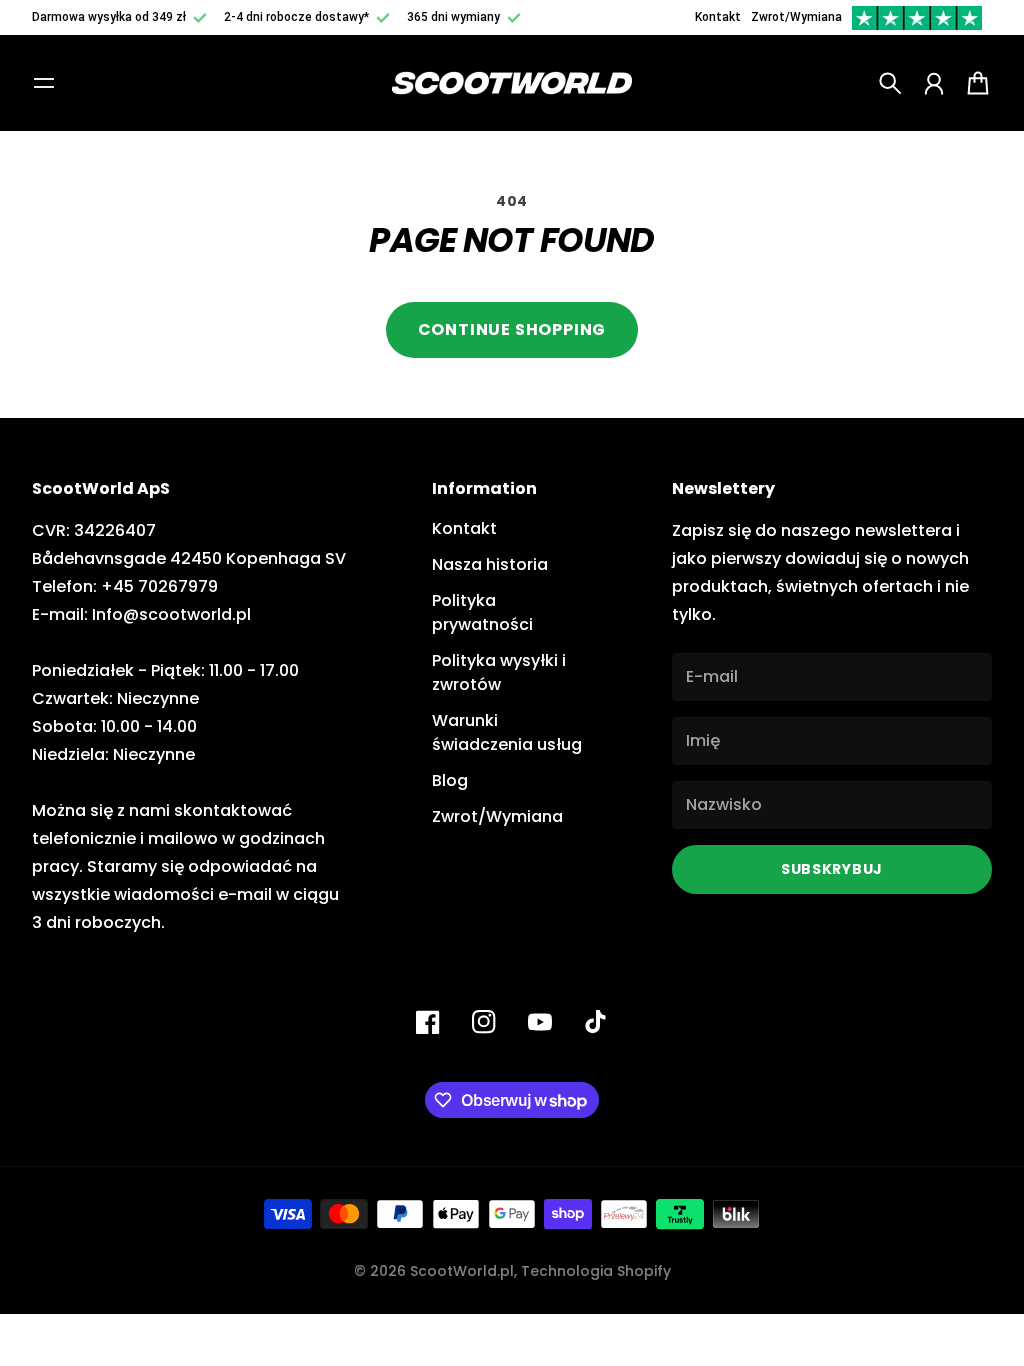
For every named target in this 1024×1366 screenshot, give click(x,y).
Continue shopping (512, 329)
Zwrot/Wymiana (796, 17)
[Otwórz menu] (44, 83)
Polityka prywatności (482, 612)
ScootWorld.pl (462, 1271)
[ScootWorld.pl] (512, 83)
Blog (450, 780)
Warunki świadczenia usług (507, 732)
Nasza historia (490, 564)
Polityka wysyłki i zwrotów (499, 672)
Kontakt (718, 17)
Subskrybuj (832, 869)
